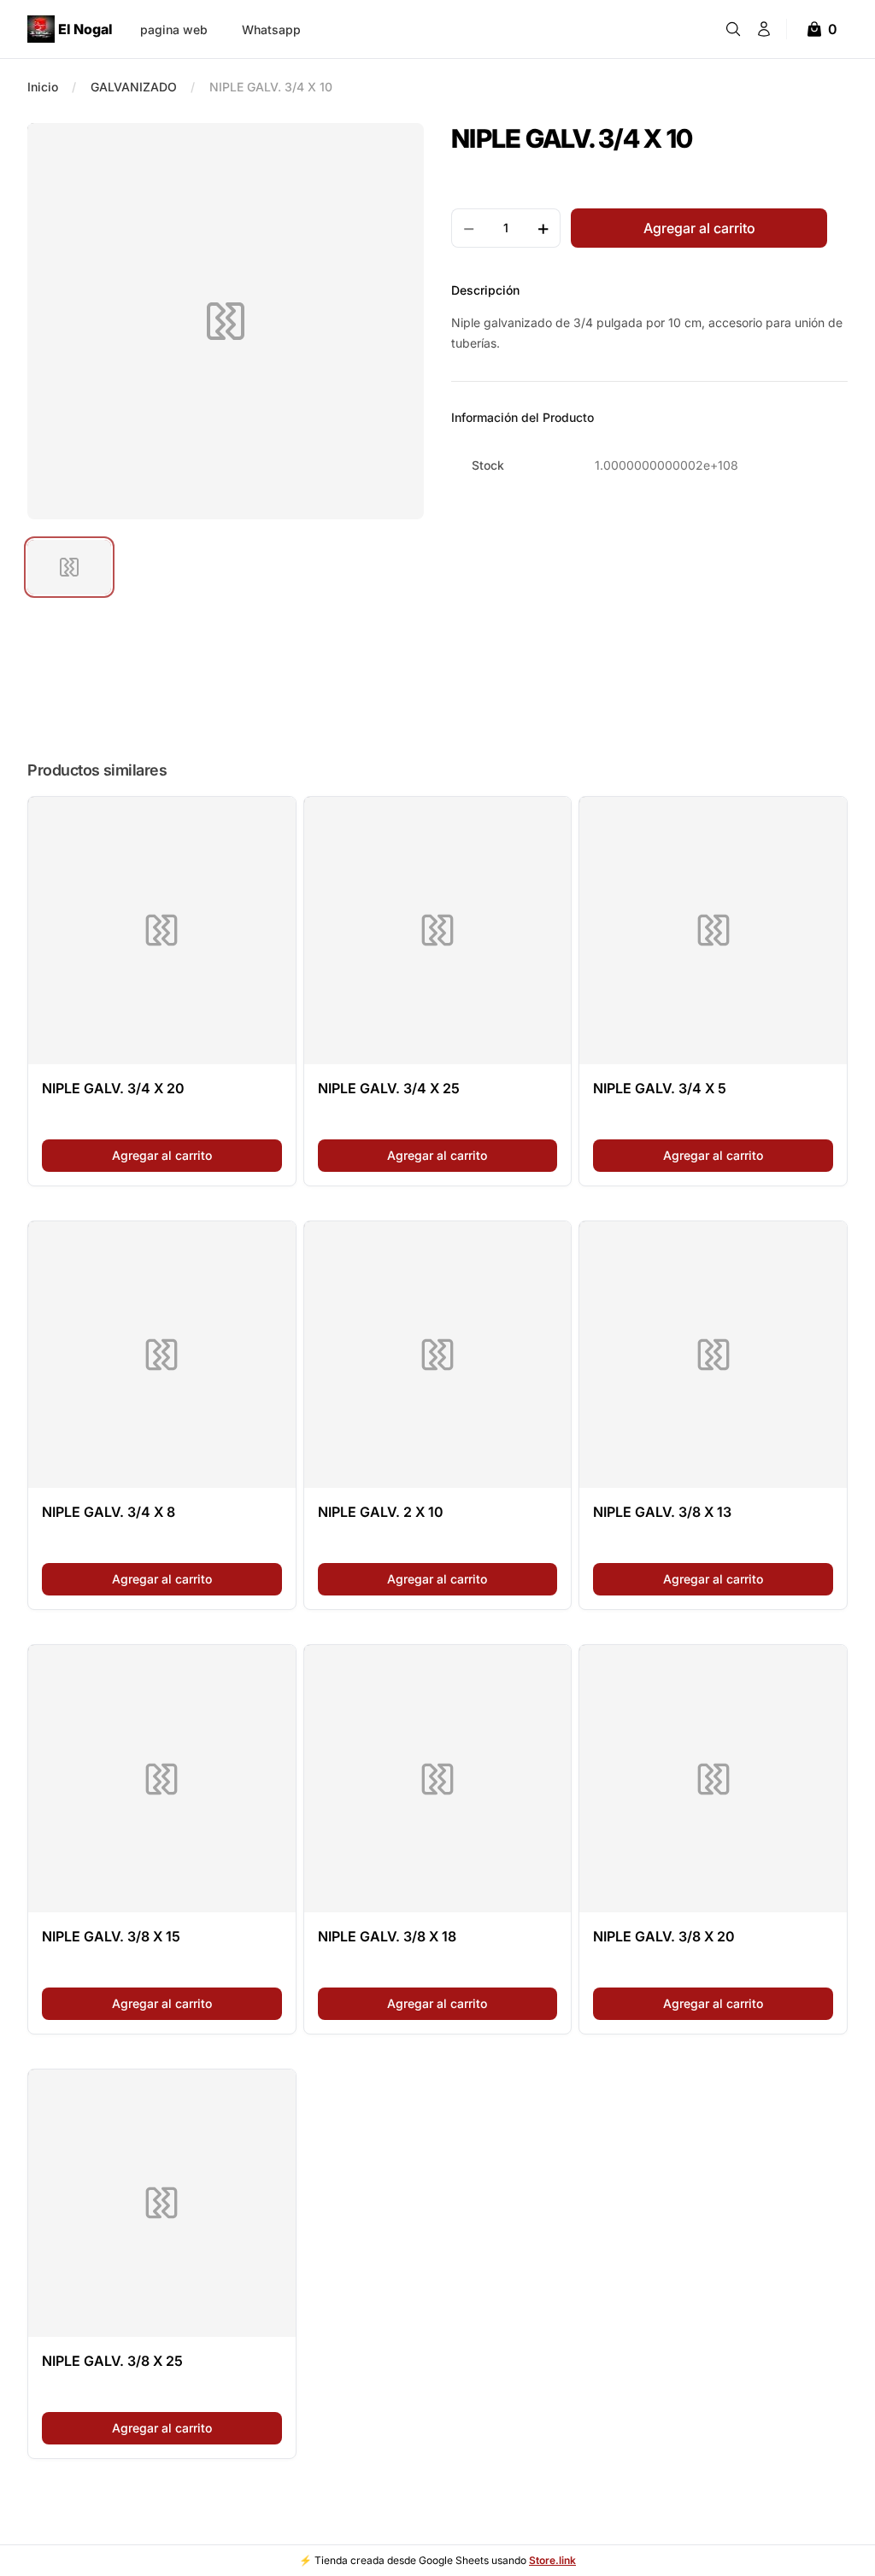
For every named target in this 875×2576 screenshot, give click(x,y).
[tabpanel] (226, 321)
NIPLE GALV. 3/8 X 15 (111, 1936)
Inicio (43, 87)
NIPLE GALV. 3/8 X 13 (662, 1512)
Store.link (552, 2560)
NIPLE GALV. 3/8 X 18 (387, 1936)
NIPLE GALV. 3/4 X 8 (109, 1512)
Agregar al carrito (197, 1155)
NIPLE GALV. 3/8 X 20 (664, 1936)
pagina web (174, 29)
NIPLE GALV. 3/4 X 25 (389, 1088)
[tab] (69, 567)
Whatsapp (271, 29)
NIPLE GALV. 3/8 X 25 (112, 2361)
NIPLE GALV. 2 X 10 (381, 1512)
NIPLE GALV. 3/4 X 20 (113, 1088)
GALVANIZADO (134, 87)
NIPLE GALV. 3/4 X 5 (660, 1088)
